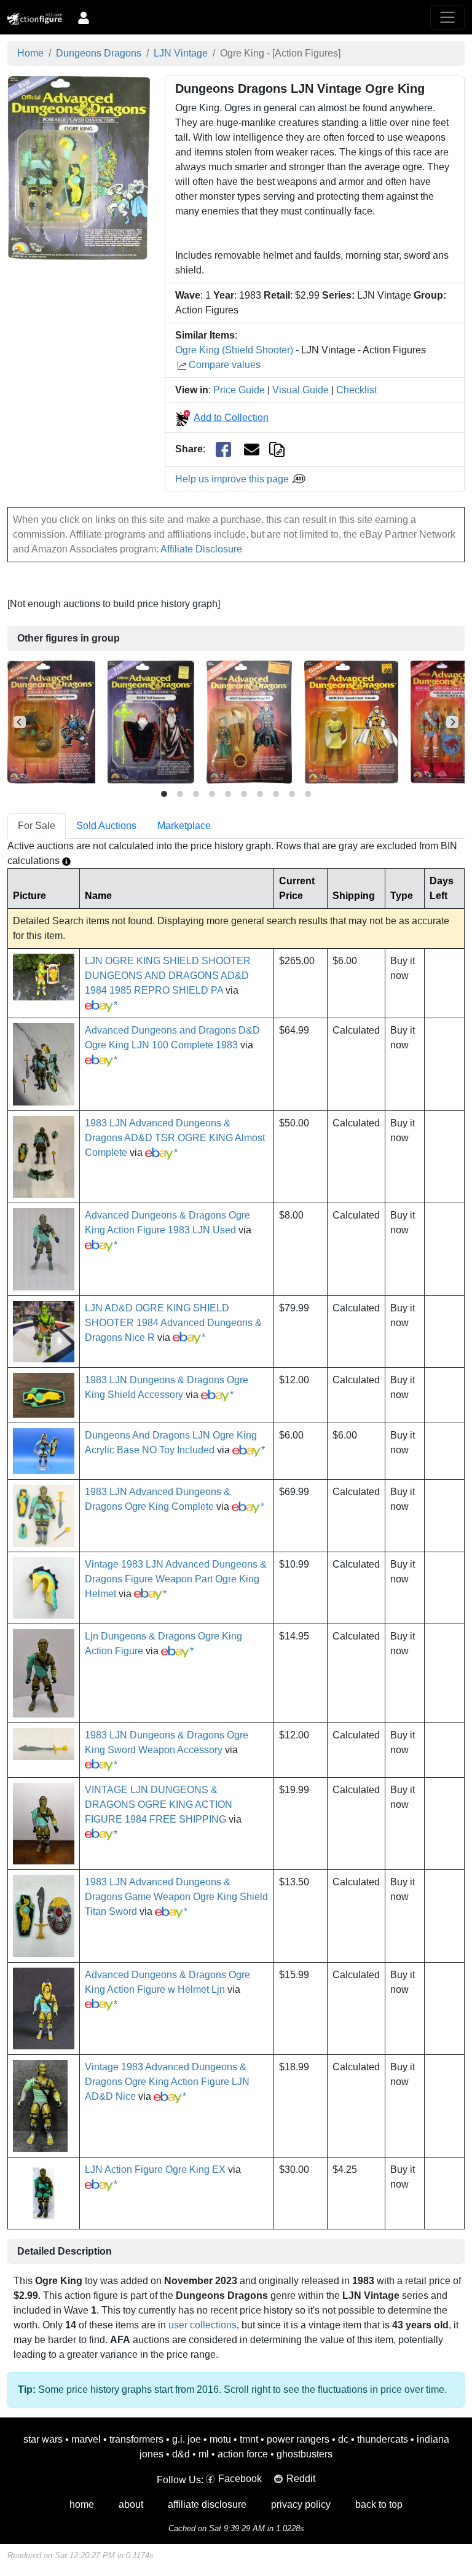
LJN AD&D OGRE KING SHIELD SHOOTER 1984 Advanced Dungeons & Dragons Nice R (173, 1323)
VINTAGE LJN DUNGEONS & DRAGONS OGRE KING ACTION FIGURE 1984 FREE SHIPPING (159, 1804)
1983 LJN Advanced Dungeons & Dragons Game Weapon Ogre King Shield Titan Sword (176, 1897)
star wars (43, 2439)
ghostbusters (305, 2454)
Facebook (240, 2479)
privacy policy (301, 2504)
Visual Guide (301, 390)
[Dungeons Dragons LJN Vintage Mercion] (351, 722)
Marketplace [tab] (184, 826)
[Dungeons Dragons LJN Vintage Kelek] (151, 722)
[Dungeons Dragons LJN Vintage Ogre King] (79, 167)
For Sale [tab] (37, 826)
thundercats (383, 2439)
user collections (203, 2325)
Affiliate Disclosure (201, 549)
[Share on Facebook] (223, 450)
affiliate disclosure (207, 2504)
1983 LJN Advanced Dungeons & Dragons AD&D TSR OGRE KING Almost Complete (175, 1138)
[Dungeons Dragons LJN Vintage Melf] (249, 722)
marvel (86, 2439)
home (82, 2504)
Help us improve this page (233, 479)
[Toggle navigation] (447, 17)
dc (343, 2439)
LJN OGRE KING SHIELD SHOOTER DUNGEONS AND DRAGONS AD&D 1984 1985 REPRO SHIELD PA (168, 976)
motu (220, 2439)
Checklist (356, 390)
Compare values (225, 365)
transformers (136, 2439)
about (131, 2504)
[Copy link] (277, 449)
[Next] (452, 722)
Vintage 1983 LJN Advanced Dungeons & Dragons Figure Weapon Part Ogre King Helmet (176, 1579)
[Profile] (84, 17)
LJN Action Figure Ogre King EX (155, 2170)
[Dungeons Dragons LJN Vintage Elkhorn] (51, 722)
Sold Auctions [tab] (106, 826)
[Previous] (20, 722)
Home (30, 53)
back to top (379, 2504)
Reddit (301, 2479)
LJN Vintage (181, 53)
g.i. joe (187, 2439)
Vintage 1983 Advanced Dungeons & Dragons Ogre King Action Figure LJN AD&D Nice (167, 2082)
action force (243, 2454)
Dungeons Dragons (99, 53)
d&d (181, 2454)
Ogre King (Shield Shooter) (234, 350)
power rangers (298, 2439)
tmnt (249, 2439)
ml (204, 2454)
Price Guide (239, 390)
